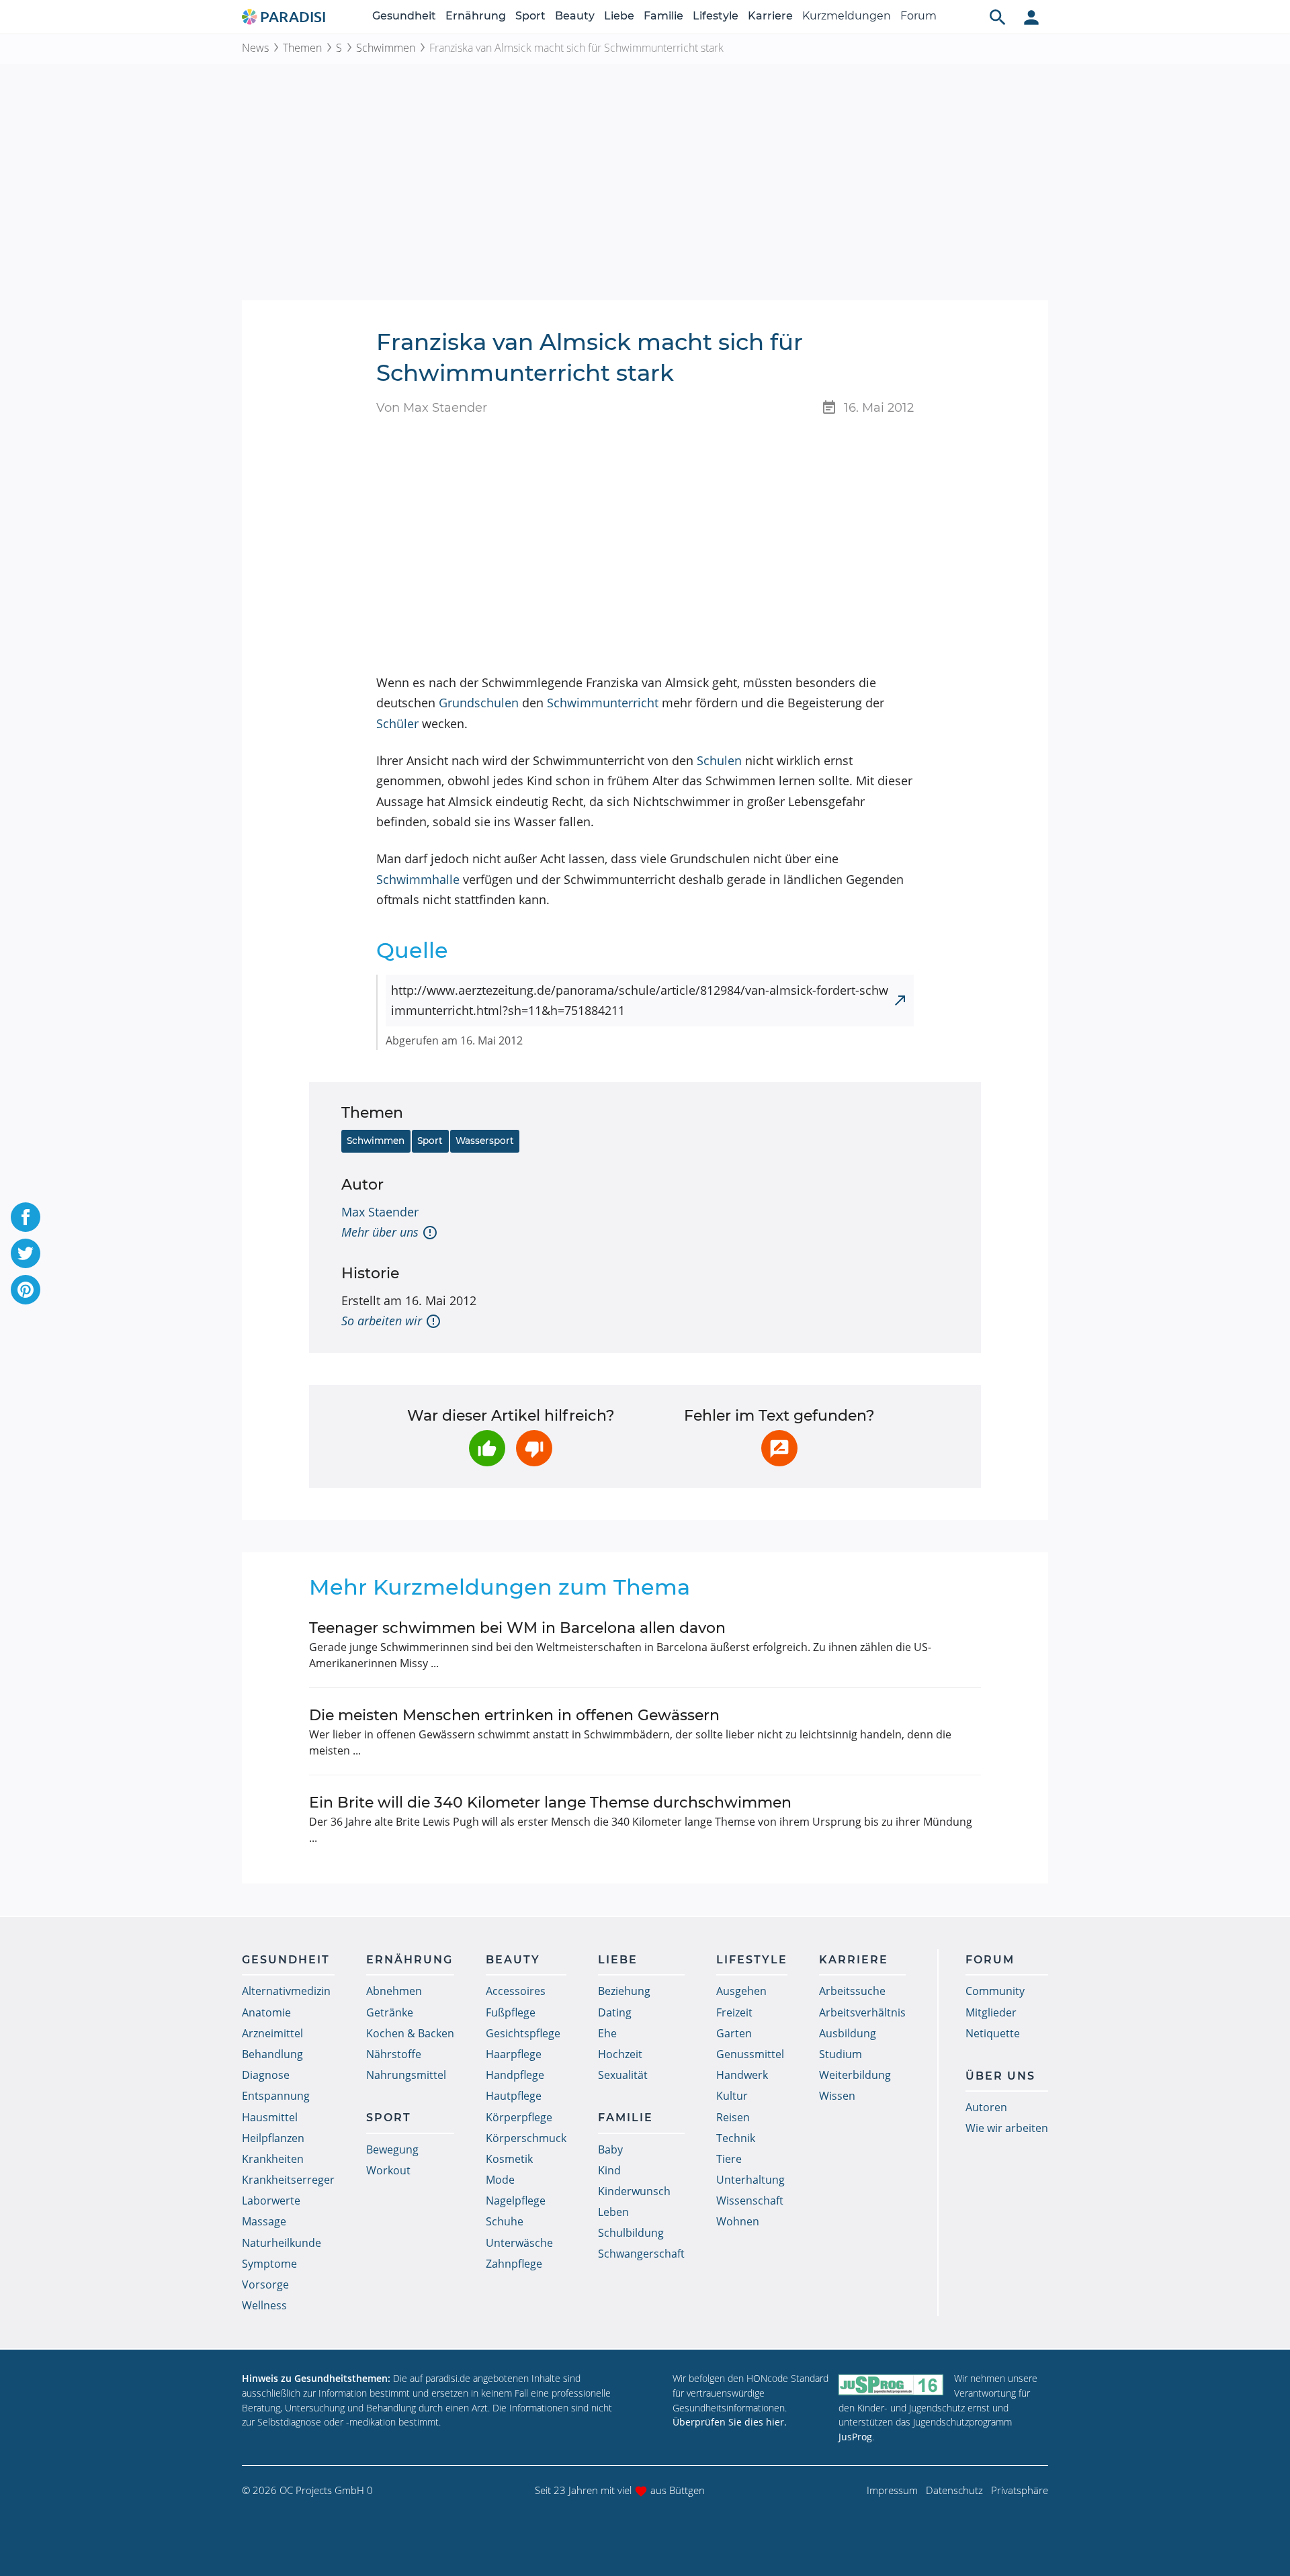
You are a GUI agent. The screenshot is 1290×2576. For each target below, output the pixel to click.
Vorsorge (265, 2284)
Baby (610, 2149)
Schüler (397, 723)
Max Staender (380, 1212)
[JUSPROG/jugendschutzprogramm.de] (891, 2384)
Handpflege (515, 2075)
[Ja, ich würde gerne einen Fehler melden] (779, 1448)
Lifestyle (716, 16)
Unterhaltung (750, 2180)
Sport (530, 16)
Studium (841, 2054)
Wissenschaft (750, 2201)
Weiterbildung (855, 2075)
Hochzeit (620, 2054)
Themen (302, 48)
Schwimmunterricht (603, 703)
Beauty (575, 16)
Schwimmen (386, 48)
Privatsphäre (1020, 2490)
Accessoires (516, 1991)
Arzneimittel (272, 2033)
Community (995, 1991)
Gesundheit (404, 16)
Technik (736, 2138)
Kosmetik (509, 2159)
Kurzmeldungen (847, 16)
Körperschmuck (526, 2138)
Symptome (269, 2264)
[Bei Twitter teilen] (26, 1253)
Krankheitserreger (288, 2180)
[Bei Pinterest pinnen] (26, 1290)
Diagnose (266, 2075)
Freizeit (734, 2012)
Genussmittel (750, 2054)
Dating (615, 2012)
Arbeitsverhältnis (862, 2012)
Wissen (837, 2096)
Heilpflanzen (273, 2138)
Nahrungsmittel (406, 2075)
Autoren (986, 2107)
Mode (500, 2180)
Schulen (719, 760)
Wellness (264, 2305)
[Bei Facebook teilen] (26, 1217)
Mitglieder (991, 2012)
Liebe (619, 16)
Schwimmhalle (418, 879)
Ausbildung (848, 2033)
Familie (663, 16)
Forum (918, 16)
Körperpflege (519, 2117)
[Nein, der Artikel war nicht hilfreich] (534, 1448)
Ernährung (476, 16)
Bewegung (392, 2149)
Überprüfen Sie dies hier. (730, 2422)
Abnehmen (394, 1991)
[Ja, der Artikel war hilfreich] (487, 1448)
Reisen (733, 2117)
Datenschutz (954, 2490)
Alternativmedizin (286, 1991)
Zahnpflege (514, 2264)
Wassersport (485, 1141)
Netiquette (993, 2033)
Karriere (770, 16)
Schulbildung (631, 2233)
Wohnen (738, 2221)
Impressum (892, 2490)
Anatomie (266, 2012)
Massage (264, 2221)
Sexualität (623, 2075)
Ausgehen (741, 1991)
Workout (388, 2170)
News (255, 48)
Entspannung (276, 2096)
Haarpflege (514, 2054)
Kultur (732, 2096)
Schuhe (505, 2221)
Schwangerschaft (641, 2254)
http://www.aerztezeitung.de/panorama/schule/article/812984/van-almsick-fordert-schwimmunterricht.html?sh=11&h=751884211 (640, 1001)
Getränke (390, 2012)
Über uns (1000, 2076)
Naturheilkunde (282, 2243)
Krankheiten (273, 2159)
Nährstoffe (394, 2054)
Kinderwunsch (634, 2191)
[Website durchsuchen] (998, 17)
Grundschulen (479, 703)
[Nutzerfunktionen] (1031, 17)
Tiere (729, 2159)
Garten (734, 2033)
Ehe (607, 2033)
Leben (613, 2212)
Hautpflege (514, 2096)
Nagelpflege (516, 2201)
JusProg (855, 2437)
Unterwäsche (519, 2243)
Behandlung (272, 2054)
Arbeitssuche (852, 1991)
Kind (609, 2170)
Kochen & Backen (410, 2033)
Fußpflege (511, 2012)
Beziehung (624, 1991)
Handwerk (742, 2075)
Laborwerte (271, 2201)
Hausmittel (270, 2117)
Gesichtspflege (523, 2033)
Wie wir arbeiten (1007, 2128)
